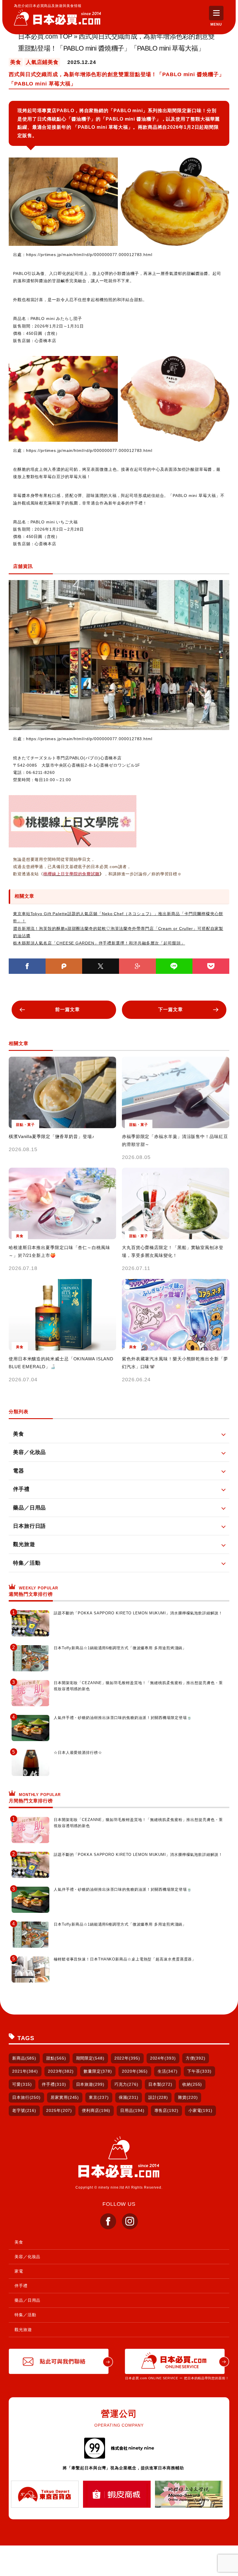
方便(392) (196, 2058)
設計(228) (158, 2097)
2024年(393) (163, 2058)
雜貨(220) (188, 2097)
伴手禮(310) (54, 2084)
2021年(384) (25, 2071)
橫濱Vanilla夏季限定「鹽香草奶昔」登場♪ (52, 1136)
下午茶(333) (199, 2071)
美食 (19, 2242)
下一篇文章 (171, 1009)
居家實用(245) (65, 2097)
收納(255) (192, 2084)
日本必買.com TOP (45, 36)
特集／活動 (25, 2315)
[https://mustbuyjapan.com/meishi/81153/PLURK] (64, 966)
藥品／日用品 (27, 2300)
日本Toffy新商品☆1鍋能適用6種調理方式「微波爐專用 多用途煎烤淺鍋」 (120, 1648)
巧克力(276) (126, 2084)
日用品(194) (132, 2110)
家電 (19, 2271)
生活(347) (167, 2071)
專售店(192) (166, 2110)
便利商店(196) (96, 2110)
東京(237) (99, 2097)
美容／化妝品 (27, 2257)
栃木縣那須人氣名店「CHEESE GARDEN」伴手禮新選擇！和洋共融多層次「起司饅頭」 (99, 943)
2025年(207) (59, 2110)
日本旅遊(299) (90, 2084)
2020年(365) (135, 2071)
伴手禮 (21, 2286)
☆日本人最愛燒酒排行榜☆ (78, 1753)
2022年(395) (127, 2058)
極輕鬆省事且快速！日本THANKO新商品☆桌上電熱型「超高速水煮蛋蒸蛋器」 (125, 1959)
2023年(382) (61, 2071)
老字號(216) (24, 2110)
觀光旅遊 (23, 2330)
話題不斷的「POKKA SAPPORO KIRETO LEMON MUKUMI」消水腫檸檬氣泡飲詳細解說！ (138, 1613)
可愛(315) (22, 2084)
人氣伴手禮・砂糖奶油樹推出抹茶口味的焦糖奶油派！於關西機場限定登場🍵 (123, 1718)
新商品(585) (24, 2058)
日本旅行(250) (26, 2097)
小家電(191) (200, 2110)
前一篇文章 (67, 1009)
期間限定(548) (90, 2058)
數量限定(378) (98, 2071)
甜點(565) (56, 2058)
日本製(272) (160, 2084)
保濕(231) (129, 2097)
